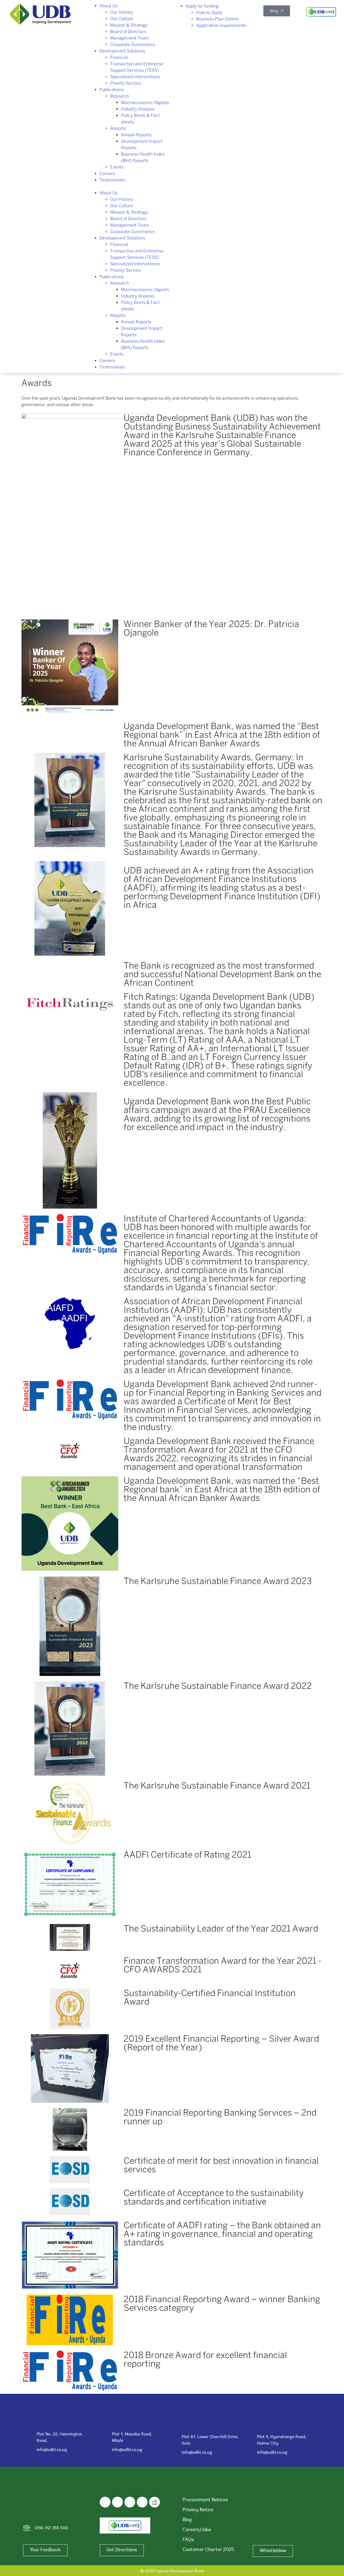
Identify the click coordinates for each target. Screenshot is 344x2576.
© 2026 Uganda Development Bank (172, 2571)
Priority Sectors (126, 83)
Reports (118, 128)
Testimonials (112, 180)
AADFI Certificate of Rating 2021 (187, 1854)
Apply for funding (202, 6)
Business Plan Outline (218, 19)
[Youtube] (142, 2502)
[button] (129, 187)
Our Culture (122, 19)
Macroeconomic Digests (145, 103)
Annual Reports (136, 135)
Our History (121, 12)
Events (117, 167)
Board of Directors (128, 32)
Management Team (130, 38)
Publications (112, 90)
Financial (119, 57)
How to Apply (209, 12)
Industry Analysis (138, 109)
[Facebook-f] (105, 2502)
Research (120, 96)
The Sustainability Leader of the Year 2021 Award (221, 1928)
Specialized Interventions (135, 77)
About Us (108, 6)
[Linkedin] (130, 2502)
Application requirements (221, 25)
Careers (107, 173)
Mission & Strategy (129, 25)
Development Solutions (122, 51)
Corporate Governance (133, 44)
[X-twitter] (117, 2502)
